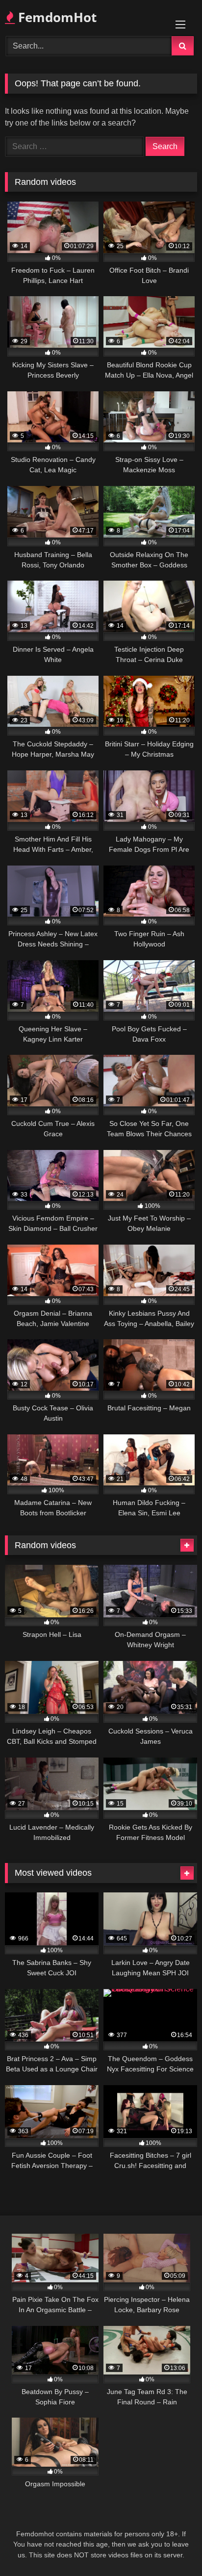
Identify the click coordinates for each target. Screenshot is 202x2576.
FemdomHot (56, 17)
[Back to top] (172, 2547)
